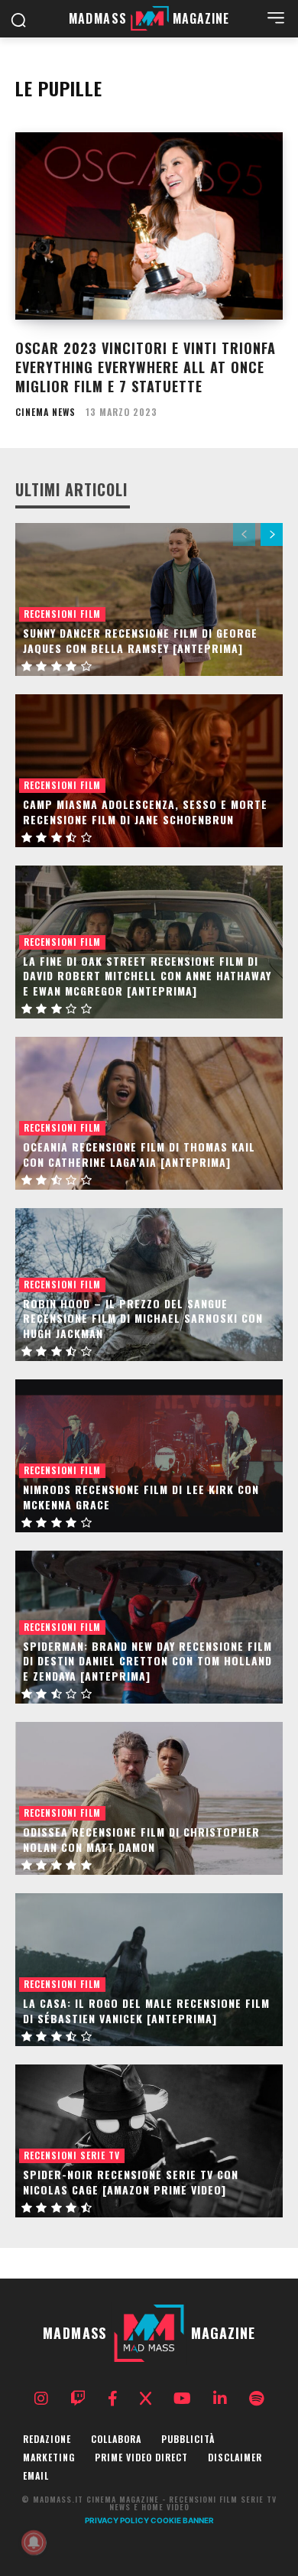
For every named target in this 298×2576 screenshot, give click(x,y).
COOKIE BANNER (182, 2520)
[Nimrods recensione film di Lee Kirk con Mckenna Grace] (149, 1456)
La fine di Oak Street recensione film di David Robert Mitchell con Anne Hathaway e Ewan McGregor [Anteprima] (147, 976)
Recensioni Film (62, 614)
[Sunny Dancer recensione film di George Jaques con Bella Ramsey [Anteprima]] (149, 599)
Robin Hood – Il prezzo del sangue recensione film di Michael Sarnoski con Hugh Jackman (143, 1318)
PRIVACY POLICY (117, 2520)
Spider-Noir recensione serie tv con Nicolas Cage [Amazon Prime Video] (131, 2182)
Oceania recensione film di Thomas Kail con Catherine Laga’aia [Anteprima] (139, 1154)
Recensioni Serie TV (72, 2155)
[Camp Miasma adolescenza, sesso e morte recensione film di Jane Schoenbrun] (149, 771)
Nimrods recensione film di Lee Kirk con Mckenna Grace (141, 1497)
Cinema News (45, 412)
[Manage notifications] (34, 2542)
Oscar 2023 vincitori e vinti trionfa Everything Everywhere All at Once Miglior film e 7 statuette (146, 367)
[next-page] (272, 534)
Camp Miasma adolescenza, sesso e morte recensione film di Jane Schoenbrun (145, 812)
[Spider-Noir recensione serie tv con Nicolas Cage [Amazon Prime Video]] (149, 2141)
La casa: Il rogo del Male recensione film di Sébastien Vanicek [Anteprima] (146, 2011)
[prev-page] (244, 534)
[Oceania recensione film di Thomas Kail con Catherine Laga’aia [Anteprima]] (149, 1113)
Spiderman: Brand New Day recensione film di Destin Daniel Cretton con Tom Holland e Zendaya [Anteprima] (147, 1661)
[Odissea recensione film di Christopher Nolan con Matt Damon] (149, 1798)
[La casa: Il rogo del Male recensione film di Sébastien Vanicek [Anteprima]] (149, 1970)
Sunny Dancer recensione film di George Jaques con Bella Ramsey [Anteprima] (140, 640)
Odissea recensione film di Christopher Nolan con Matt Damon (141, 1839)
